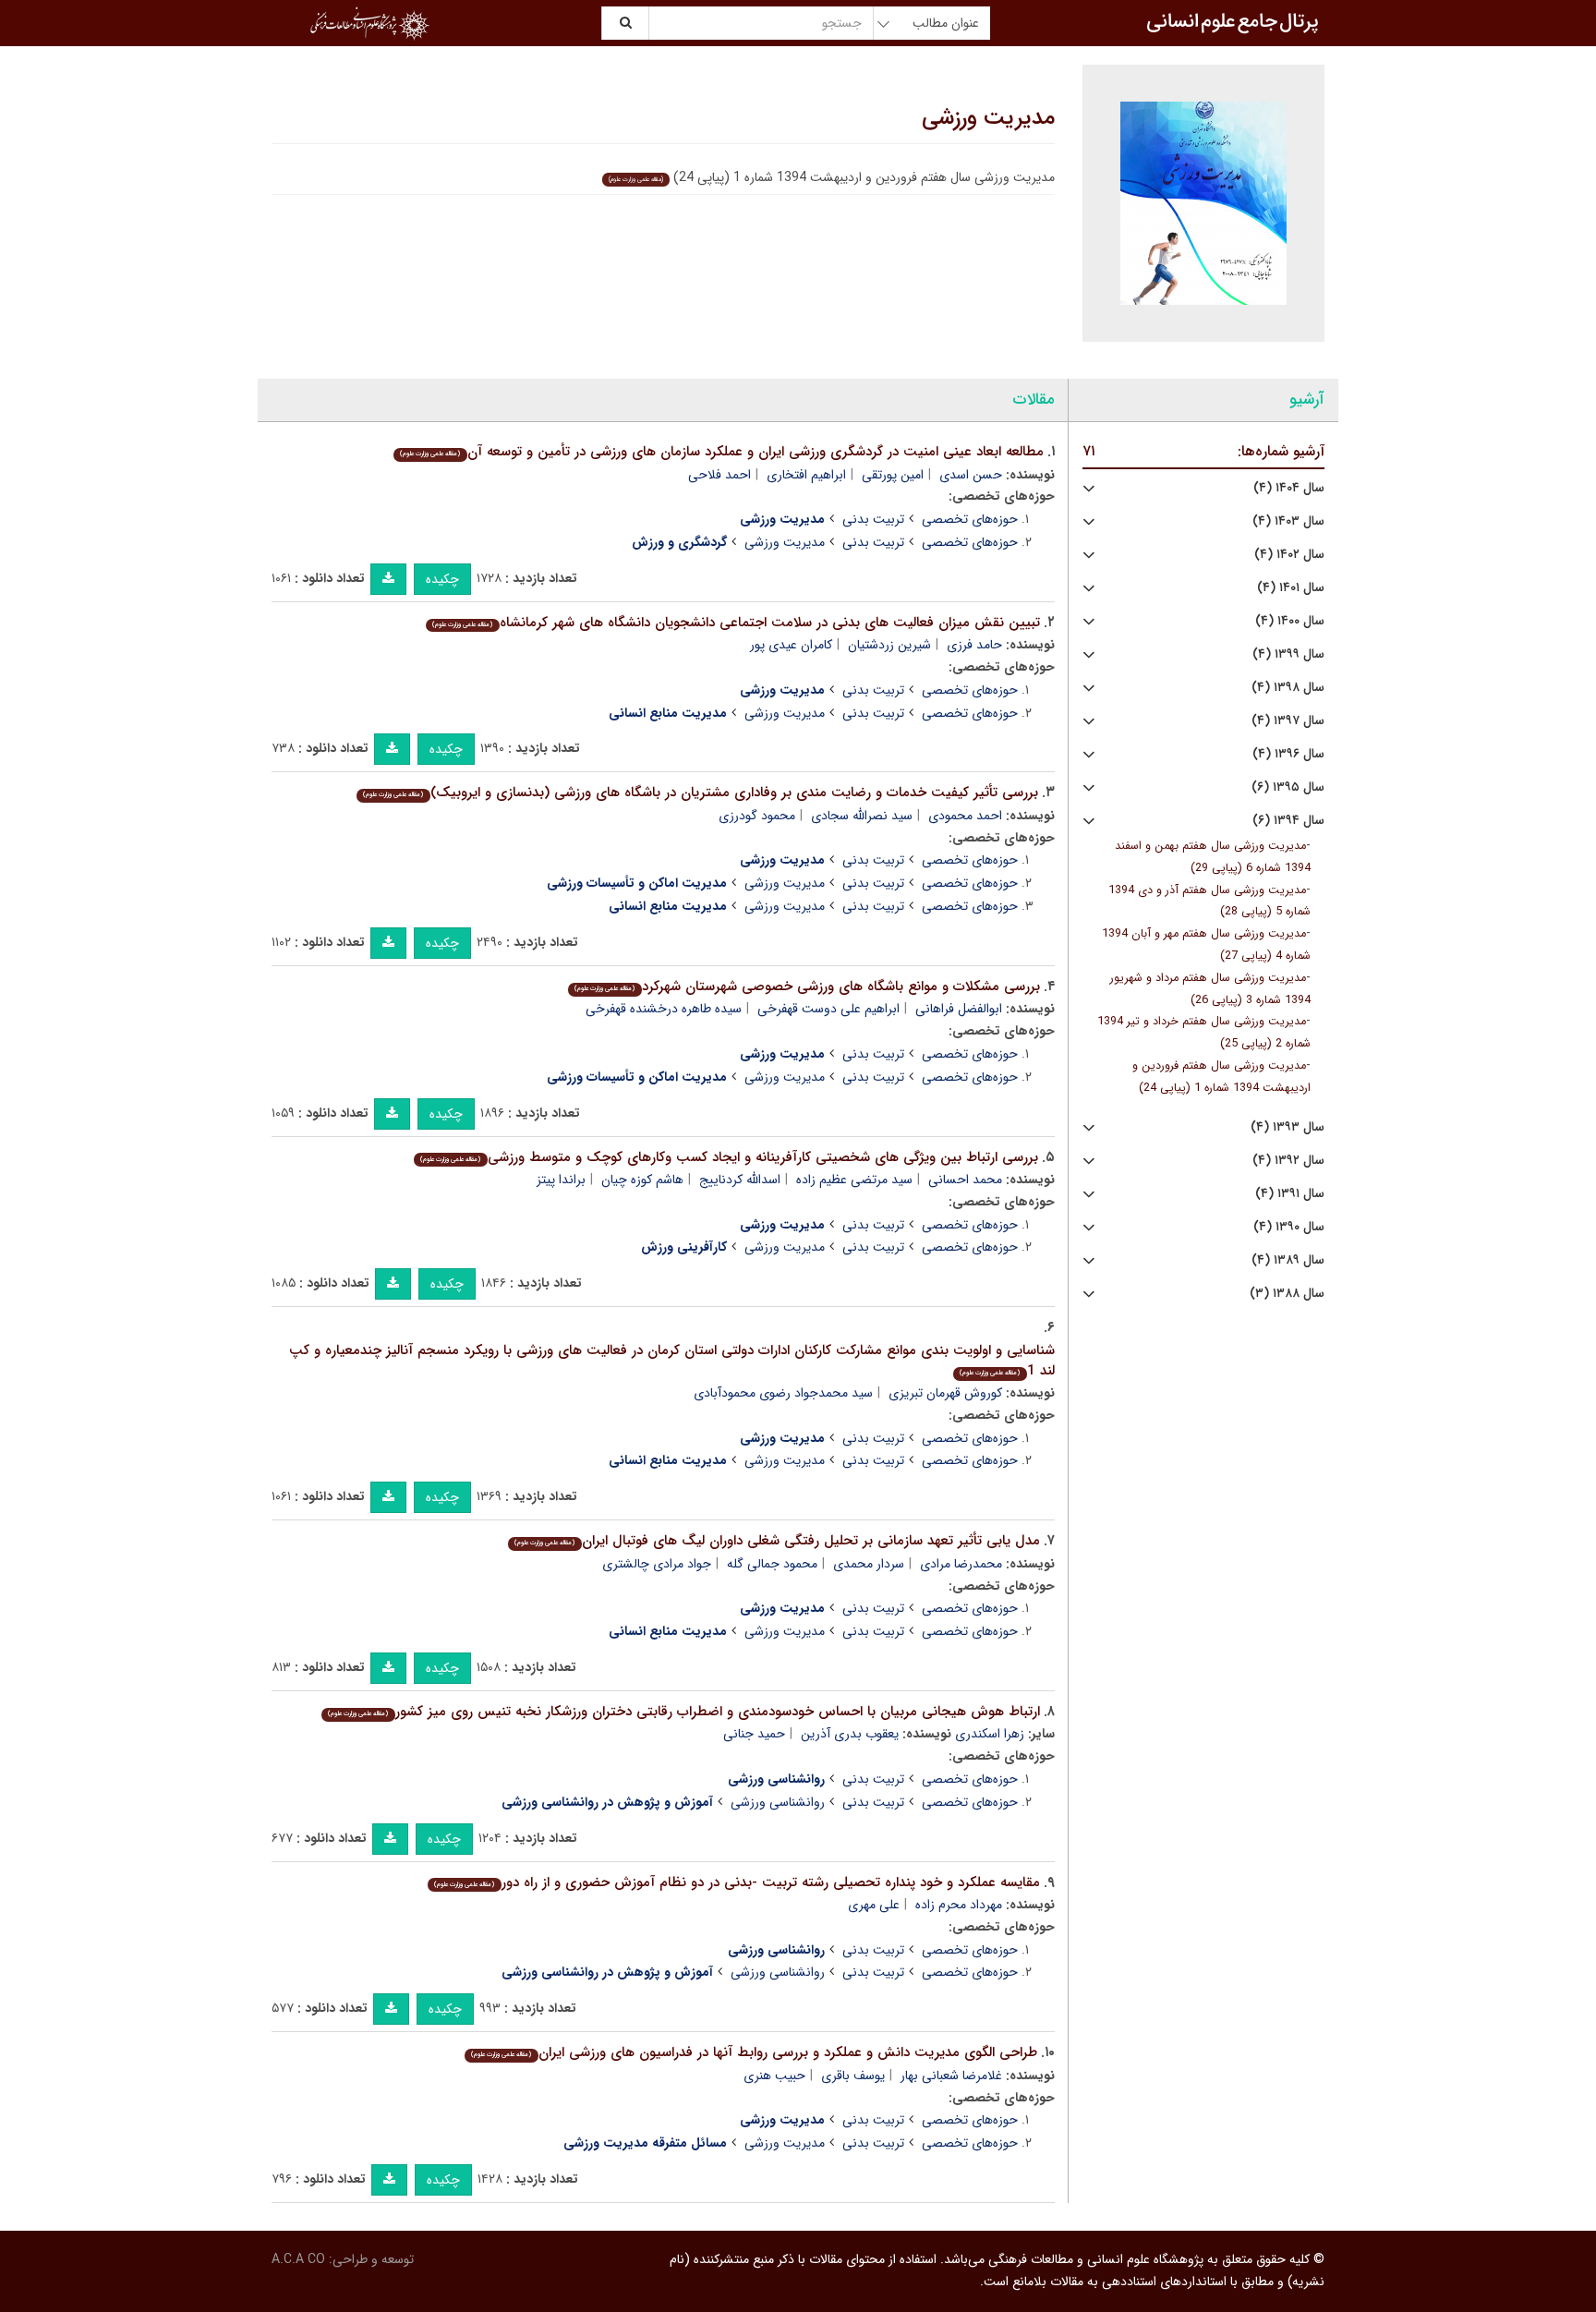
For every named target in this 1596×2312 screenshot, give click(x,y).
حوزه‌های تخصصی (970, 519)
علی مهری (874, 1905)
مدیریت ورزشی (988, 118)
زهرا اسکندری (990, 1734)
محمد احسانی (965, 1180)
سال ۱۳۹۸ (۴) (1288, 688)
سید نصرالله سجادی (862, 816)
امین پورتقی (893, 475)
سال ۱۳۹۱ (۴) (1290, 1194)
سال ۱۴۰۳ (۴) (1288, 521)
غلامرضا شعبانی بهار (951, 2076)
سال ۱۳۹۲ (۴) (1288, 1161)
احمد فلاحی (719, 475)
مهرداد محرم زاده (959, 1905)
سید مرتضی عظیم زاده (854, 1180)
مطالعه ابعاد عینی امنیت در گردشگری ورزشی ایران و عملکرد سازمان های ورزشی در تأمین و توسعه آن (721, 452)
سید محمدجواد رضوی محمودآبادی (783, 1393)
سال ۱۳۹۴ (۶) (1288, 821)
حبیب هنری (774, 2076)
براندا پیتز (561, 1180)
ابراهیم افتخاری (806, 475)
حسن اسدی (971, 475)
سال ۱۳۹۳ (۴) (1288, 1127)
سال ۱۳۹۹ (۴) (1288, 654)
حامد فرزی (974, 645)
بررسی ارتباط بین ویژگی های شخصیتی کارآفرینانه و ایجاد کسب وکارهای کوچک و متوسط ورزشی (729, 1157)
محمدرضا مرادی (961, 1564)
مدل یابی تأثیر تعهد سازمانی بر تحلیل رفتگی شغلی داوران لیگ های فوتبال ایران (777, 1541)
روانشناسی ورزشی (778, 1802)
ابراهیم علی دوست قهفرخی (828, 1009)
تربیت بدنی (873, 519)
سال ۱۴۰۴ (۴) (1289, 488)
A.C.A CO (298, 2259)
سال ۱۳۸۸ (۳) (1287, 1294)
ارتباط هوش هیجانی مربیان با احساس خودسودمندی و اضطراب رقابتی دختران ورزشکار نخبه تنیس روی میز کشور (683, 1712)
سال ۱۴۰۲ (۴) (1289, 555)
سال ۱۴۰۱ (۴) (1291, 588)
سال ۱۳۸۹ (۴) (1288, 1260)
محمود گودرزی (757, 816)
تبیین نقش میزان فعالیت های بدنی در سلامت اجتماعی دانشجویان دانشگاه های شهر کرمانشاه (736, 623)
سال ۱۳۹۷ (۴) (1288, 721)
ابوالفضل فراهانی (959, 1009)
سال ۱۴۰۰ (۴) (1290, 621)
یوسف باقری (853, 2076)
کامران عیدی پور (791, 645)
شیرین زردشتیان (889, 645)
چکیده (442, 579)
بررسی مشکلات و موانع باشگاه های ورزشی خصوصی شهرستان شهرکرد (807, 987)
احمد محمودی (965, 816)
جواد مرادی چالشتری (657, 1564)
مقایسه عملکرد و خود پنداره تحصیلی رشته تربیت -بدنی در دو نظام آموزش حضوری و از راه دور (737, 1882)
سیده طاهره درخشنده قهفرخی (664, 1009)
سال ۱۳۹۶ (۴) (1288, 754)
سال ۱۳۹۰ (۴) (1289, 1227)
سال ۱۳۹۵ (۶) (1288, 787)
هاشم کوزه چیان (642, 1180)
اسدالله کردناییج (740, 1180)
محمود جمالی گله (772, 1564)
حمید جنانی (754, 1734)
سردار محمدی (869, 1564)
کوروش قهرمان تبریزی (945, 1393)
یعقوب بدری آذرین (850, 1734)
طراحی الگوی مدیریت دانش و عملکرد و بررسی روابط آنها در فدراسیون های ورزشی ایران (754, 2052)
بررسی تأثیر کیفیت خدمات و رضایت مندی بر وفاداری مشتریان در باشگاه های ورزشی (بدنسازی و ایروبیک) (700, 793)
